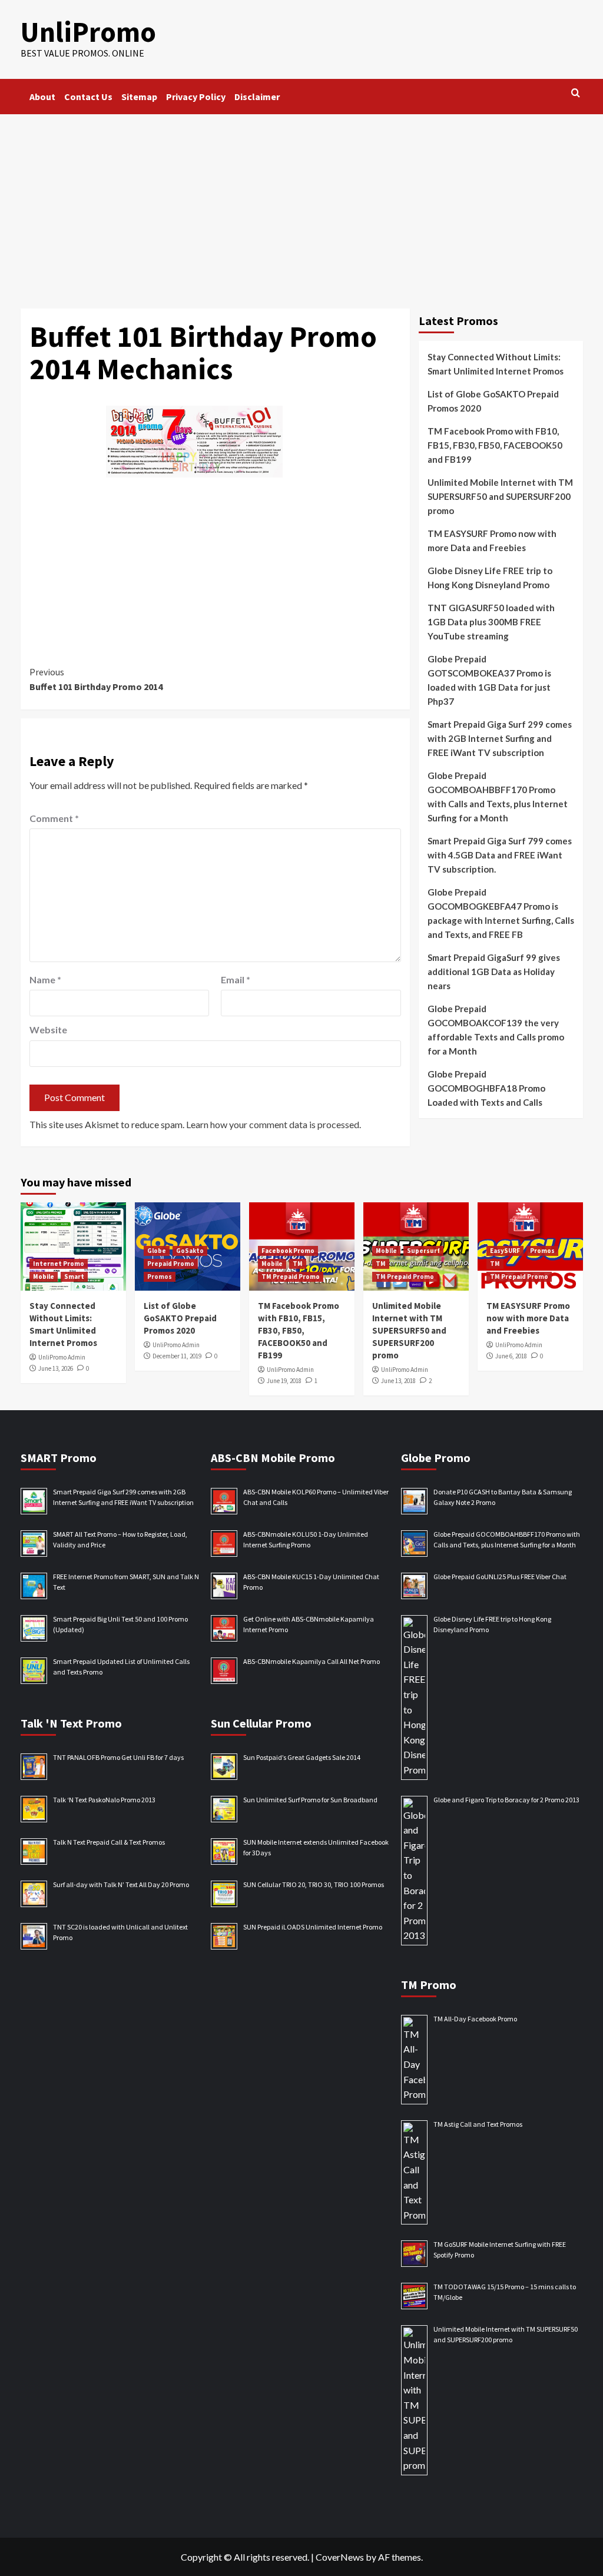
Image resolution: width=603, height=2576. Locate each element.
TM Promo (429, 1985)
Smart (74, 1277)
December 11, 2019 (177, 1356)
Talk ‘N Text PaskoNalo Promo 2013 (104, 1800)
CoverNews (340, 2557)
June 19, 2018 (284, 1381)
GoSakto (190, 1251)
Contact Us (88, 97)
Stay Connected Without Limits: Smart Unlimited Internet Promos (496, 364)
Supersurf (423, 1251)
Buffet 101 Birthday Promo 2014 (96, 679)
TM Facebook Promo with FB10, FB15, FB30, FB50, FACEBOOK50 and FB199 (495, 445)
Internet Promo (59, 1264)
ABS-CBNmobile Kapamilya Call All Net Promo (312, 1661)
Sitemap (139, 97)
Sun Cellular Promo (261, 1723)
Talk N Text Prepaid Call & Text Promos (109, 1842)
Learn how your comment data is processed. (274, 1124)
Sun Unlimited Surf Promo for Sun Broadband (310, 1800)
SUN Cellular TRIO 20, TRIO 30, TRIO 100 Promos (314, 1884)
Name (45, 979)
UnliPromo (88, 32)
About (42, 97)
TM (298, 1264)
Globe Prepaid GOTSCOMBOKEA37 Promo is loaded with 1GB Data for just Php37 (489, 680)
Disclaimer (257, 97)
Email (236, 979)
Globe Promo (436, 1458)
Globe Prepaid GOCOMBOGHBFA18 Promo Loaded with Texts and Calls (486, 1088)
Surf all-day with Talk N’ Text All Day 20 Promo (121, 1884)
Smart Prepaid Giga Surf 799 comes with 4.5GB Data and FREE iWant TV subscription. (500, 855)
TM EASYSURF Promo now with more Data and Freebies (492, 541)
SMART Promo (59, 1458)
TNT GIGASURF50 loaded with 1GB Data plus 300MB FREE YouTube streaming (491, 622)
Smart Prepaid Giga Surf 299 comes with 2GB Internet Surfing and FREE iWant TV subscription (500, 738)
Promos (160, 1277)
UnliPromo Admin (62, 1357)
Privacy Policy (196, 97)
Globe (157, 1251)
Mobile (44, 1277)
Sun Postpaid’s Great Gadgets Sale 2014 (302, 1757)
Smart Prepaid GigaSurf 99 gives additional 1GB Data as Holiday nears (494, 972)
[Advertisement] (301, 203)
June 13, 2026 (56, 1368)
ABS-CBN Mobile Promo (273, 1458)
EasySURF (505, 1251)
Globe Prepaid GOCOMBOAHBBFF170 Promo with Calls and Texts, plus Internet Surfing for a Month (498, 797)
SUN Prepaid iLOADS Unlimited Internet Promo (313, 1927)
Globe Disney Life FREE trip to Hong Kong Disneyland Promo (490, 578)
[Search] (576, 93)
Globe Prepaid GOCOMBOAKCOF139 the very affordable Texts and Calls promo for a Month (496, 1030)
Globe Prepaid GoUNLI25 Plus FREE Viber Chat (500, 1577)
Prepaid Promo (171, 1264)
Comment (54, 818)
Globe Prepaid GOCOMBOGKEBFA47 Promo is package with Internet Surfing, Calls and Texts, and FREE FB (501, 913)
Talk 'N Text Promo (71, 1723)
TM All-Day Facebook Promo (475, 2019)
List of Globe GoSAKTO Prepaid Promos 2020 (493, 401)
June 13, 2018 (398, 1381)
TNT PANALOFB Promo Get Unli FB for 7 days (118, 1757)
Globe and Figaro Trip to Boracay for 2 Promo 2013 (506, 1800)
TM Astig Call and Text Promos (478, 2124)
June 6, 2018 (511, 1356)
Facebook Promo (288, 1251)
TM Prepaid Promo (291, 1277)
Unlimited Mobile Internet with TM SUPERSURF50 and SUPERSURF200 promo (500, 496)
